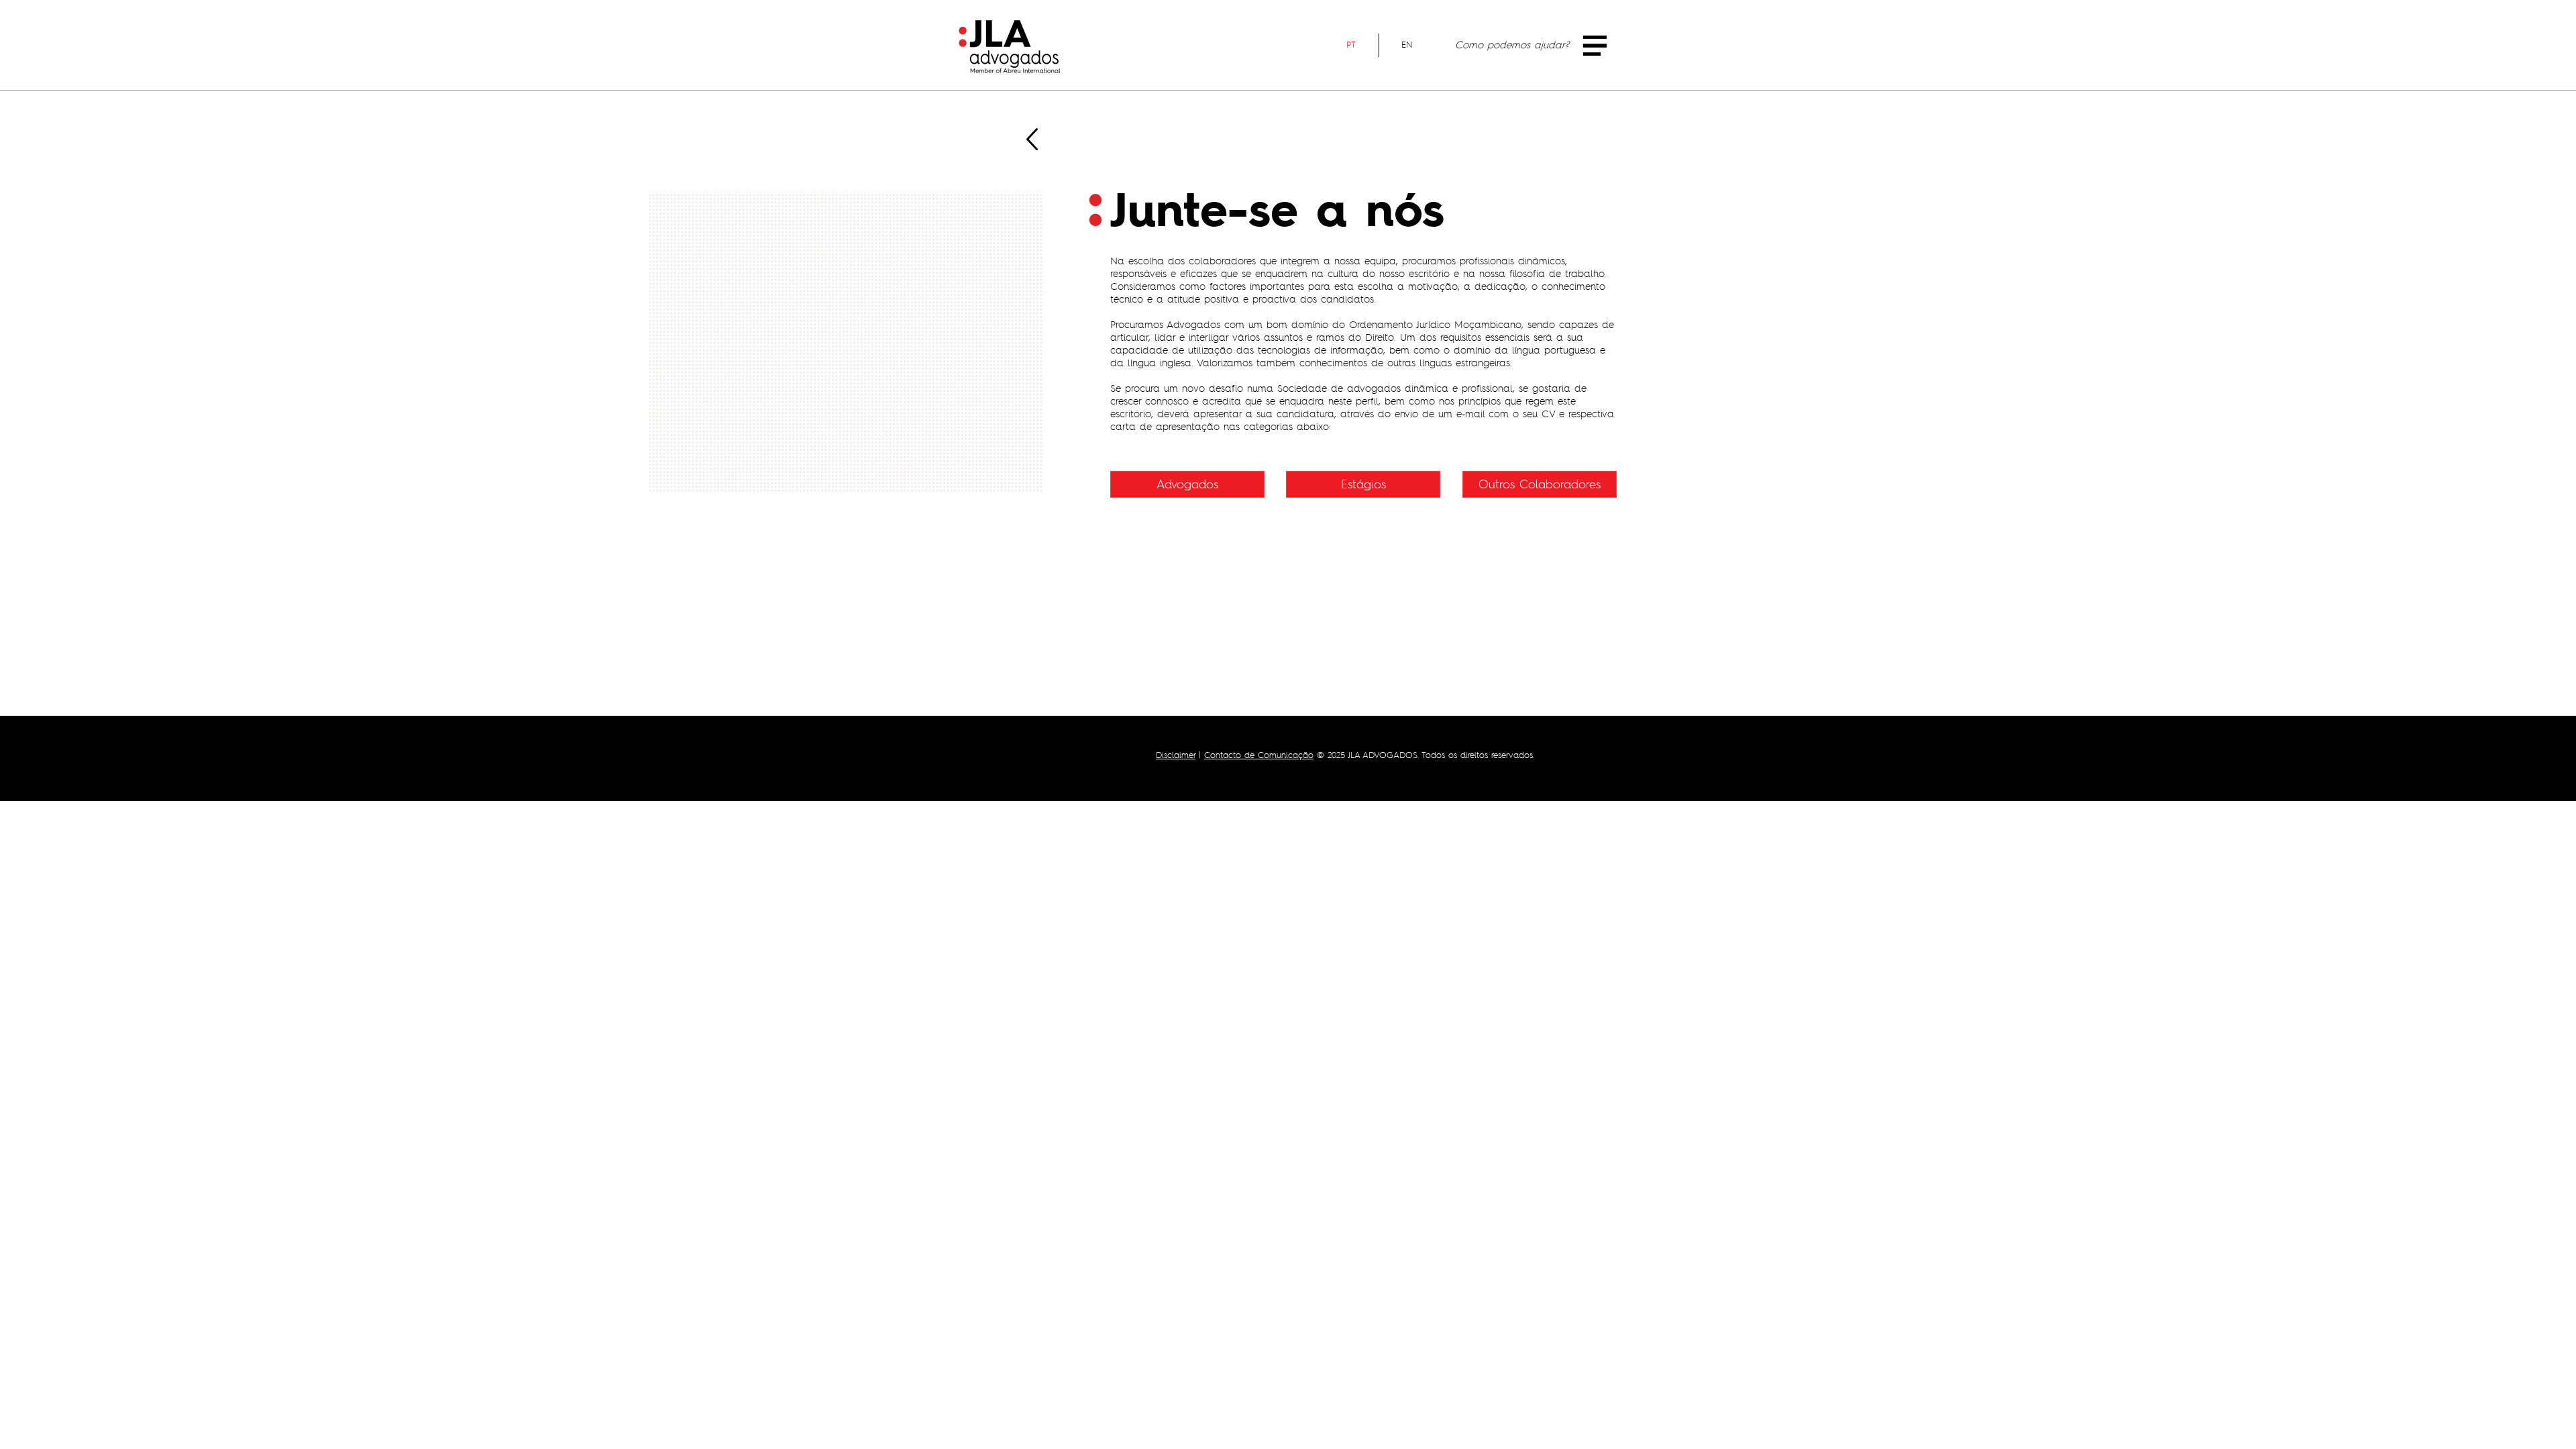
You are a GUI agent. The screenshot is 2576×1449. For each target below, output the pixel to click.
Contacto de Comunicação (1259, 755)
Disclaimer (1176, 755)
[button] (1595, 46)
